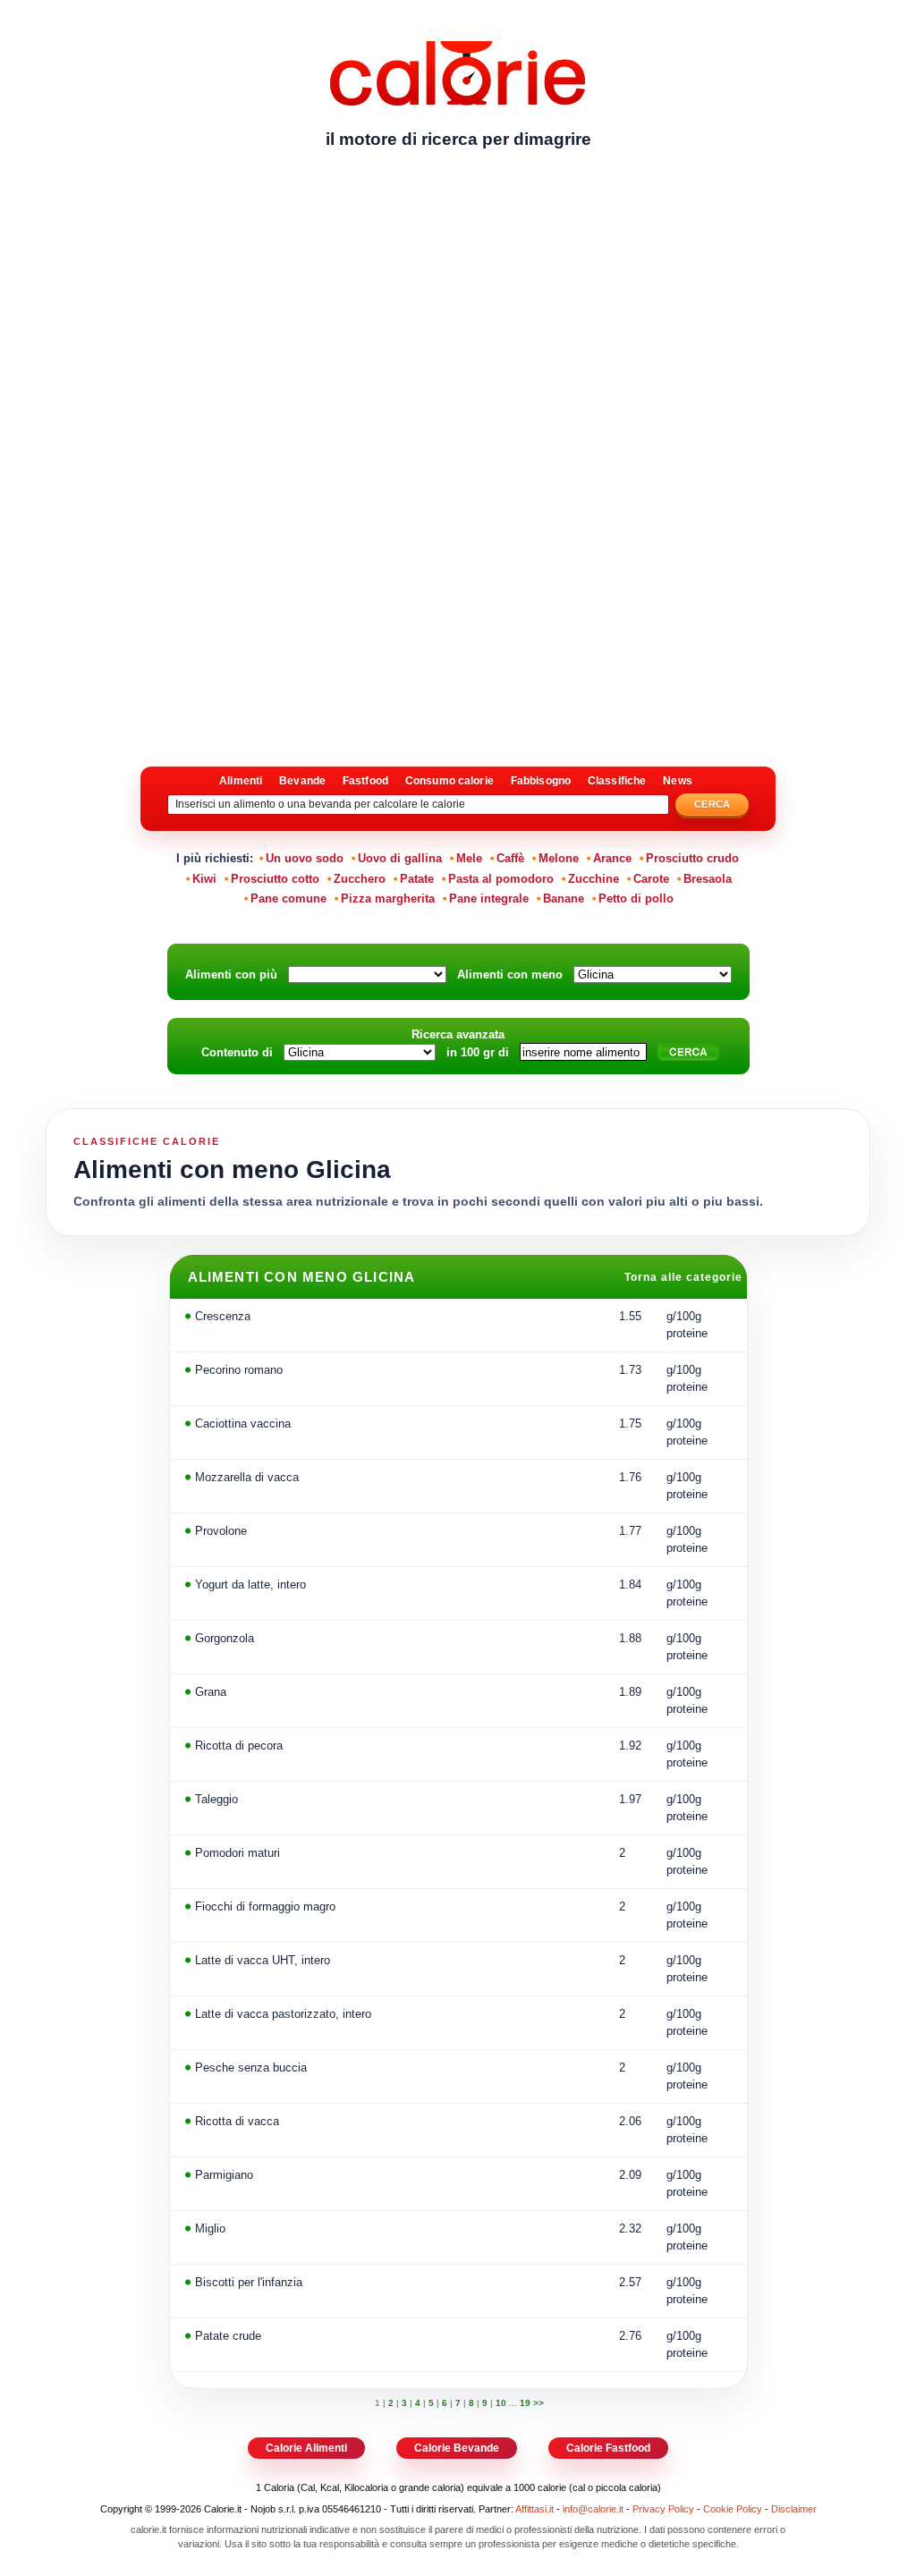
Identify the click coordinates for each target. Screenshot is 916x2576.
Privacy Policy (663, 2509)
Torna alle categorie (685, 1277)
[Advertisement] (458, 300)
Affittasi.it (534, 2509)
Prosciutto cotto (275, 879)
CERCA (712, 804)
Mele (469, 858)
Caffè (510, 858)
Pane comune (288, 898)
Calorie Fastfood (608, 2448)
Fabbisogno (541, 781)
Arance (612, 858)
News (677, 781)
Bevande (302, 781)
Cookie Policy (733, 2509)
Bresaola (708, 879)
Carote (651, 879)
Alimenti (241, 781)
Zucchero (360, 879)
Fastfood (365, 781)
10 (501, 2403)
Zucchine (594, 879)
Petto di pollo (636, 898)
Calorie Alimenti (306, 2448)
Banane (564, 898)
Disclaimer (794, 2509)
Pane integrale (489, 898)
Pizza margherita (388, 898)
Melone (559, 858)
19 (525, 2403)
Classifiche (617, 781)
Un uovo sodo (305, 858)
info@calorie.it (593, 2509)
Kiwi (204, 879)
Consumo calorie (450, 781)
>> (539, 2403)
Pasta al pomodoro (501, 879)
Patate (417, 879)
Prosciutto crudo (692, 858)
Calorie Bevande (457, 2448)
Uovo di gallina (400, 858)
